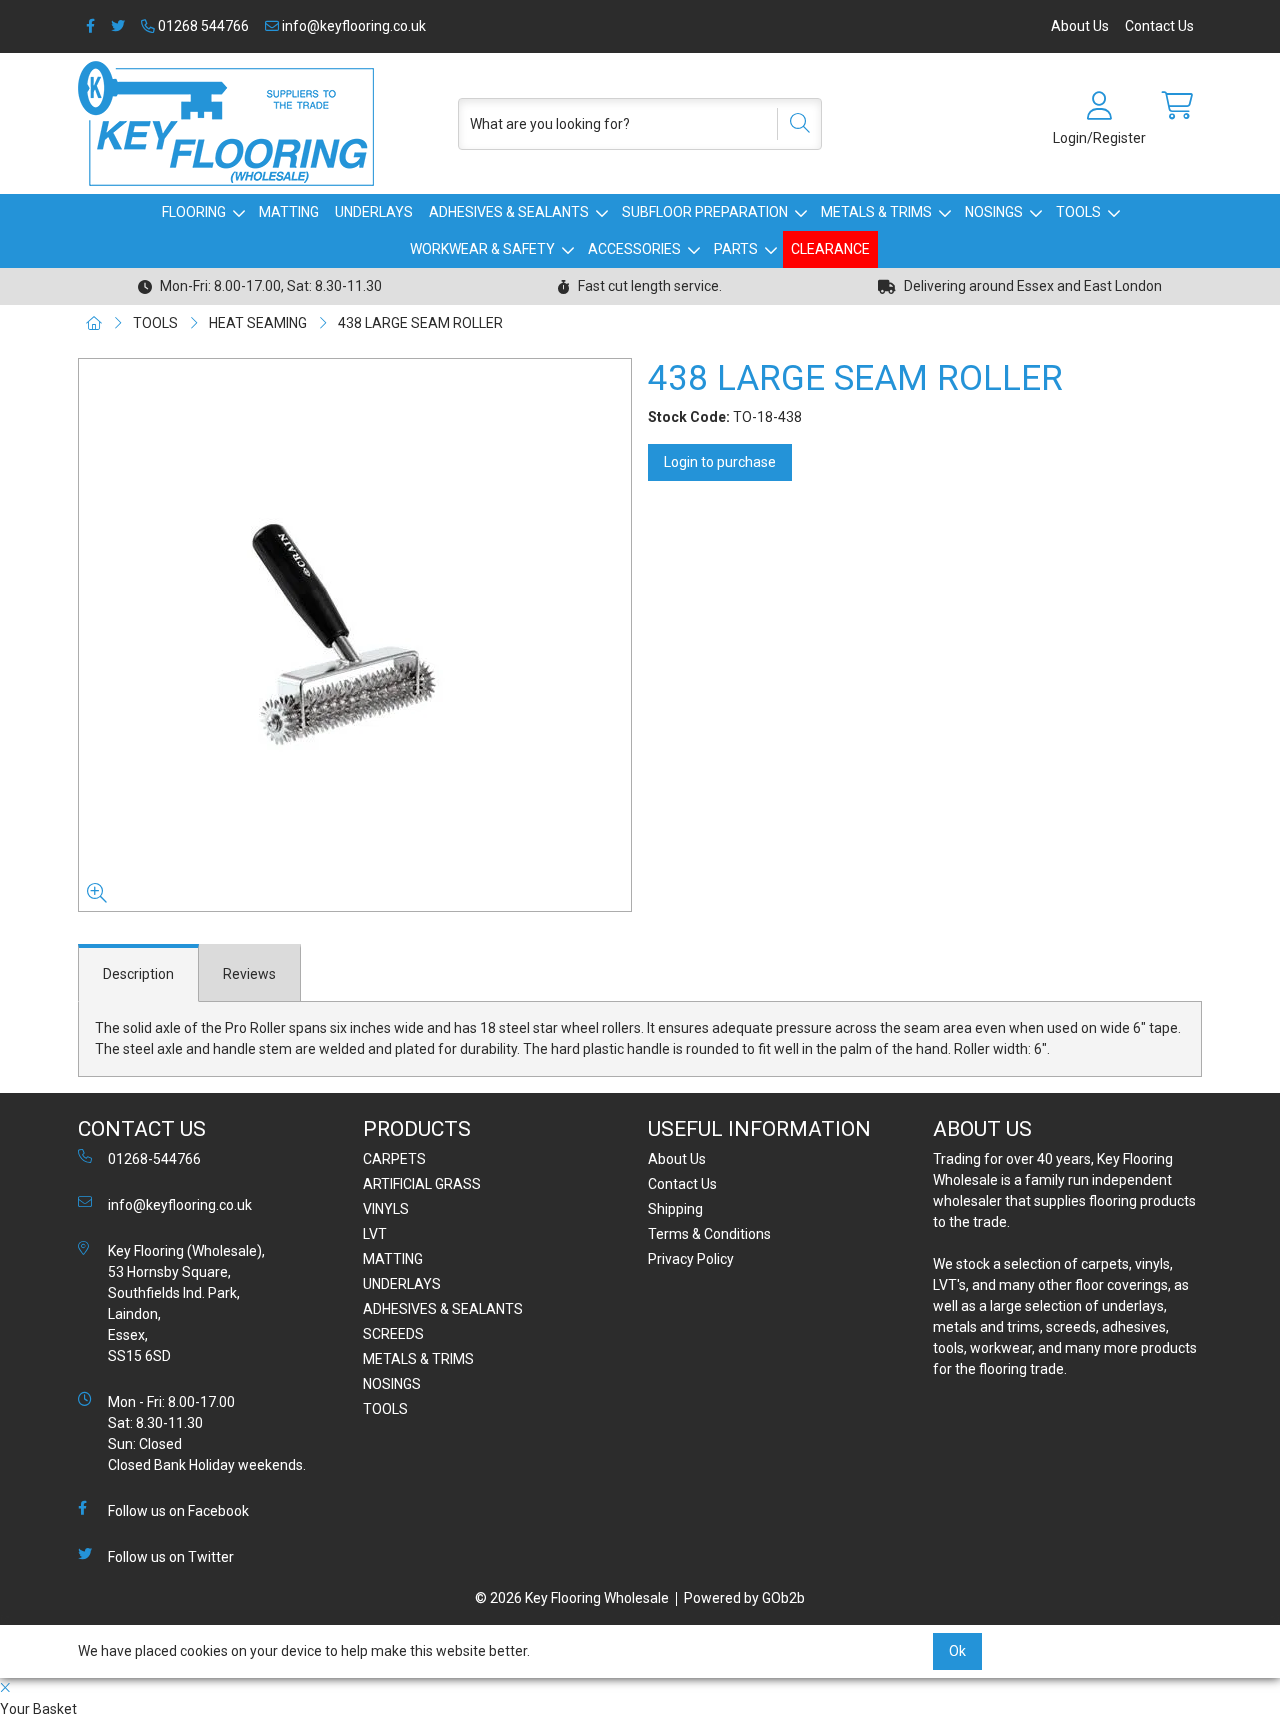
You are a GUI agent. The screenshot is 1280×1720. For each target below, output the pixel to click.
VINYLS (386, 1209)
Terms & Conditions (709, 1234)
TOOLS (1078, 212)
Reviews (249, 974)
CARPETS (394, 1159)
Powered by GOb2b (744, 1598)
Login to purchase (720, 462)
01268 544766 (202, 26)
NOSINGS (994, 212)
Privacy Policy (691, 1259)
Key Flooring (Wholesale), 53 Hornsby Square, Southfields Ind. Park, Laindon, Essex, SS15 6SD (186, 1303)
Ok (957, 1651)
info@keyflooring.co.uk (352, 26)
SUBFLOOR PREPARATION (705, 212)
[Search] (793, 124)
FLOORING (194, 212)
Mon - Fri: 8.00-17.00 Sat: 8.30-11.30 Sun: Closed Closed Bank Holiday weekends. (207, 1433)
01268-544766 (154, 1159)
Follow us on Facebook (178, 1511)
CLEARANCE (830, 249)
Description (138, 974)
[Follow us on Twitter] (118, 26)
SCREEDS (393, 1334)
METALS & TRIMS (876, 212)
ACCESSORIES (634, 249)
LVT (375, 1234)
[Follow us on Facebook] (90, 26)
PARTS (736, 249)
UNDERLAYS (374, 212)
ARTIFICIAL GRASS (422, 1184)
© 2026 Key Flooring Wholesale (572, 1598)
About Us (1080, 26)
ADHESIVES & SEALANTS (509, 212)
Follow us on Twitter (171, 1557)
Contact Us (1159, 26)
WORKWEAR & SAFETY (482, 249)
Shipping (675, 1209)
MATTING (289, 212)
